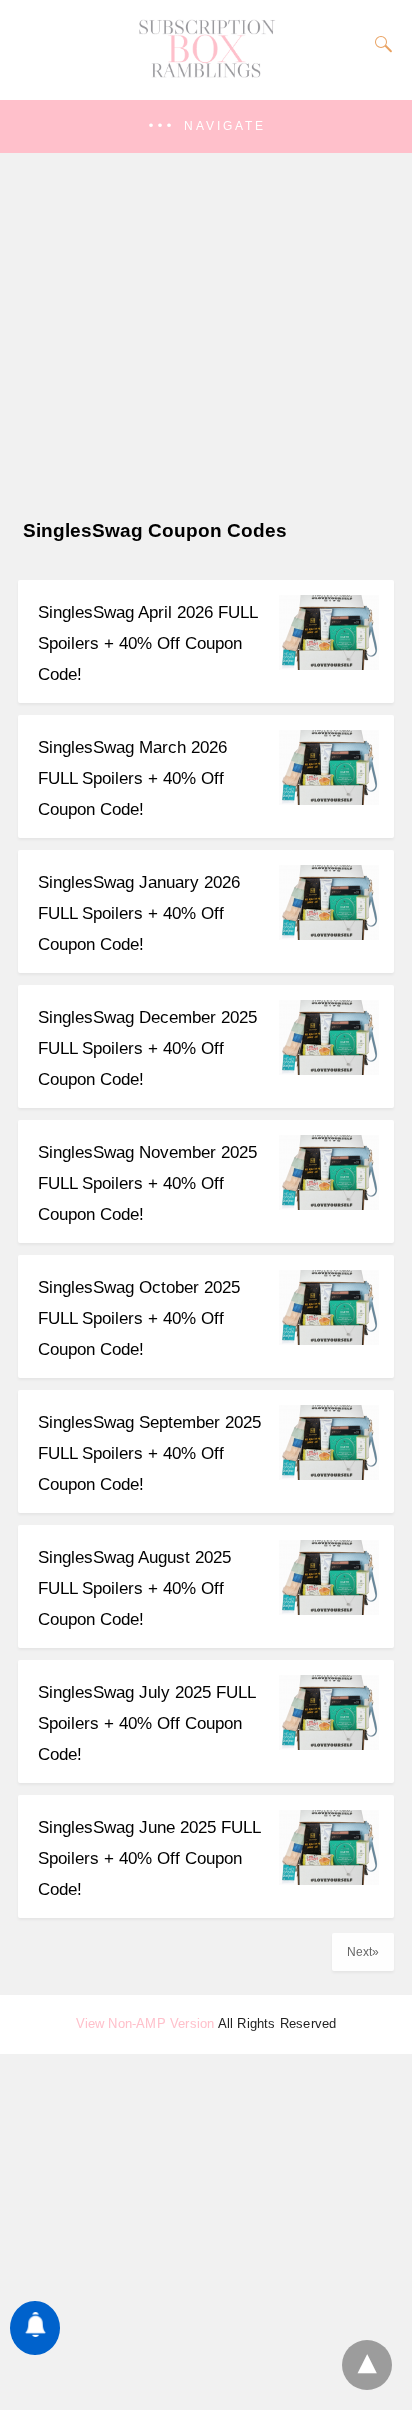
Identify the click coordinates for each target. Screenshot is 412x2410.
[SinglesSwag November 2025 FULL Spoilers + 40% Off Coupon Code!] (329, 1204)
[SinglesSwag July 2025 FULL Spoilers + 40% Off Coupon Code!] (329, 1744)
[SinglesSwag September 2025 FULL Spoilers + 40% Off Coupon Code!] (329, 1474)
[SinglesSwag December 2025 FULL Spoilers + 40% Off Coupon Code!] (329, 1069)
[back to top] (367, 2365)
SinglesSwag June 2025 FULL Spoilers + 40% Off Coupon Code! (149, 1858)
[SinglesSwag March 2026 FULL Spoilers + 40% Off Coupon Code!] (329, 799)
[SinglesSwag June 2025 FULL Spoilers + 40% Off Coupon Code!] (329, 1879)
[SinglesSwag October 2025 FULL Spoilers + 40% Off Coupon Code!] (329, 1339)
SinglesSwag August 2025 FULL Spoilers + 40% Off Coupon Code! (134, 1588)
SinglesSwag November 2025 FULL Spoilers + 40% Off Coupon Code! (147, 1183)
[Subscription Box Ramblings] (206, 73)
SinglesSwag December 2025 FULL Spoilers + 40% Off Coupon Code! (147, 1048)
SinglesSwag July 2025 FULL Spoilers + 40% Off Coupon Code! (146, 1723)
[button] (206, 126)
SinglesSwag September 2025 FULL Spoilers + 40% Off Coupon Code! (149, 1453)
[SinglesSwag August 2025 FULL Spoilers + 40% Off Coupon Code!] (329, 1609)
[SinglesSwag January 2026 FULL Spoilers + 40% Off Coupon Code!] (329, 934)
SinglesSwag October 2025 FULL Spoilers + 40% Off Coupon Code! (139, 1318)
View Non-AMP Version (145, 2023)
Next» (363, 1952)
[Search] (379, 44)
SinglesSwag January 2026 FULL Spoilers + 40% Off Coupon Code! (139, 913)
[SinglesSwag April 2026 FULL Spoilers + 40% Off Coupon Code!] (329, 664)
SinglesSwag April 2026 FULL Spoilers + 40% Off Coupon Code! (147, 643)
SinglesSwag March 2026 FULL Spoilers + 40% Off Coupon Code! (132, 778)
